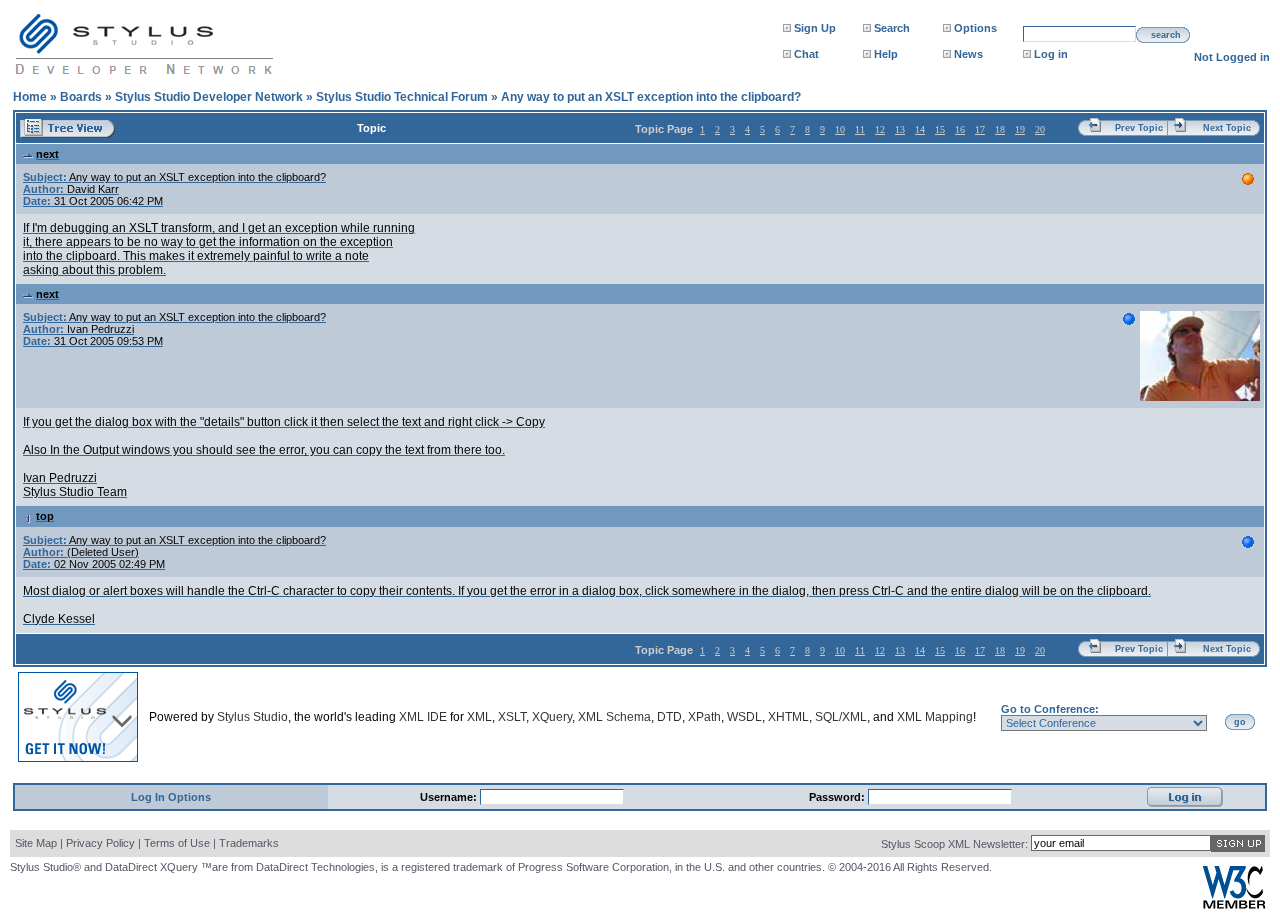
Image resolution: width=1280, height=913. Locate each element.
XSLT (512, 717)
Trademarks (249, 843)
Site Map (36, 843)
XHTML (788, 717)
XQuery (552, 717)
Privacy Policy (100, 843)
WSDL (744, 717)
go (1240, 722)
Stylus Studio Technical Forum (402, 97)
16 (960, 129)
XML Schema (614, 717)
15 (940, 129)
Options (975, 28)
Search (892, 28)
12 (880, 129)
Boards (81, 97)
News (968, 54)
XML (479, 717)
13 (900, 129)
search (1166, 35)
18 (1000, 129)
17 (980, 129)
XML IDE (423, 717)
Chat (806, 54)
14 (920, 129)
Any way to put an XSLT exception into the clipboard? (651, 97)
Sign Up (815, 28)
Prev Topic (1139, 128)
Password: (838, 797)
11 (860, 129)
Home (30, 97)
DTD (669, 717)
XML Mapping (935, 717)
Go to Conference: (1050, 709)
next (47, 154)
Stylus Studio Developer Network (209, 97)
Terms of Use (177, 843)
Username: (450, 797)
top (45, 516)
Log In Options (171, 797)
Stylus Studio (252, 717)
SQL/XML (841, 717)
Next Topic (1227, 128)
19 (1020, 129)
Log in (1051, 54)
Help (886, 54)
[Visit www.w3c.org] (1234, 904)
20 (1040, 129)
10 (840, 129)
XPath (704, 717)
